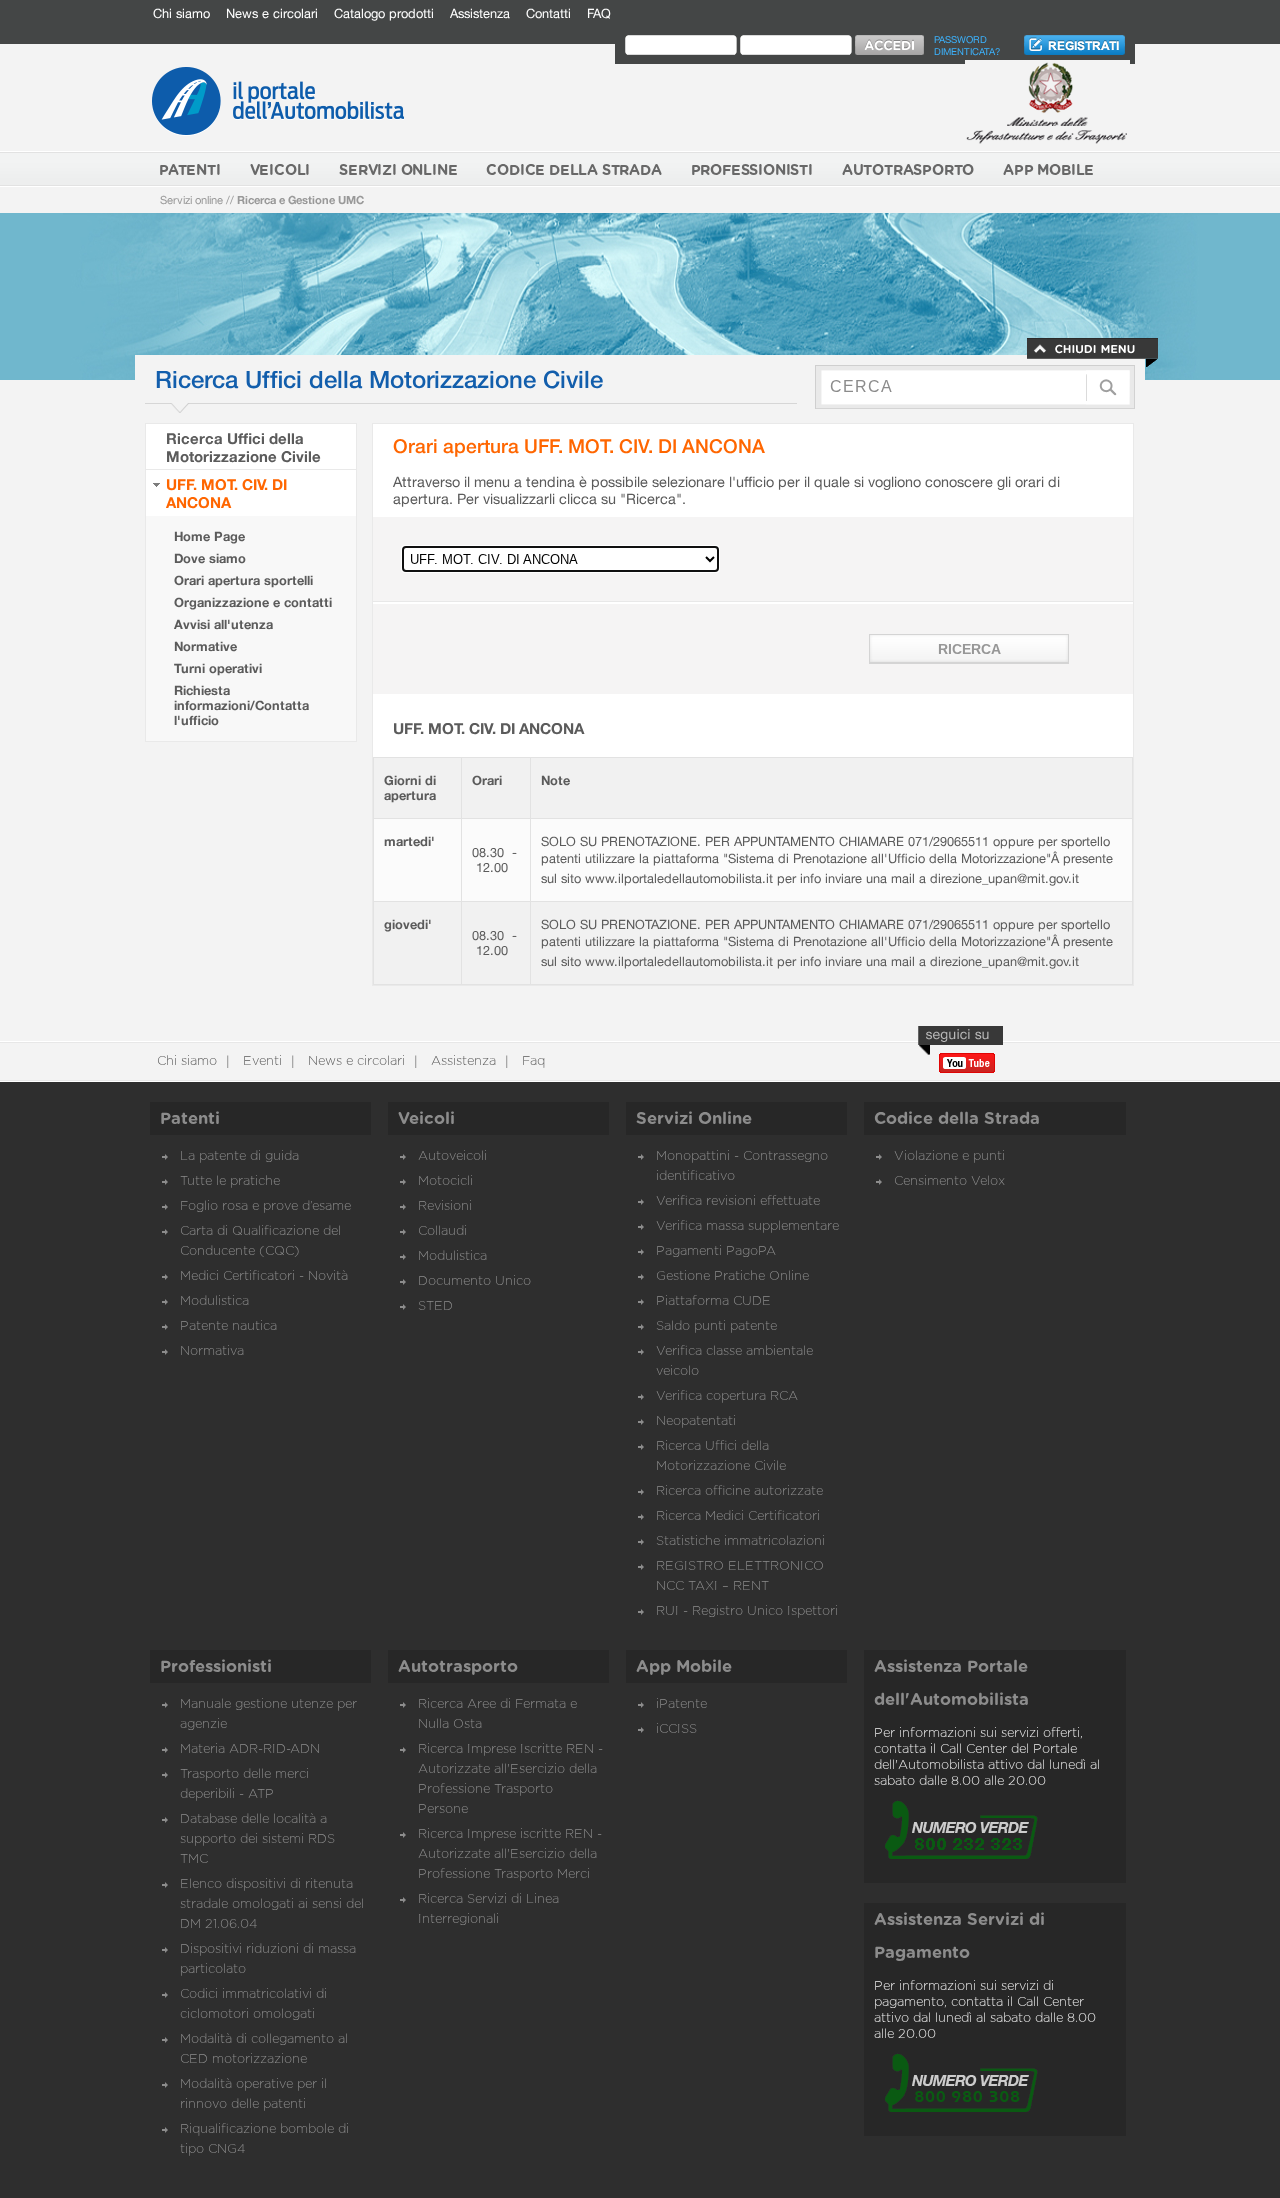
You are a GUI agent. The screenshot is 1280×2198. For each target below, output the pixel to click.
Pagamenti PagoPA (716, 1251)
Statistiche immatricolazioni (740, 1541)
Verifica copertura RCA (727, 1396)
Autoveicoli (452, 1156)
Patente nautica (228, 1326)
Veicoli (426, 1119)
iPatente (681, 1704)
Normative (205, 646)
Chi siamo (181, 13)
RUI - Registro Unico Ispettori (747, 1611)
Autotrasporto (458, 1667)
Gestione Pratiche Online (732, 1276)
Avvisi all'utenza (223, 624)
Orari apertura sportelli (243, 580)
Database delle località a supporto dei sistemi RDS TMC (257, 1839)
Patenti (190, 1119)
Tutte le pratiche (230, 1181)
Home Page (209, 536)
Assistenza (480, 13)
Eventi (260, 1061)
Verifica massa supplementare (747, 1226)
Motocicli (445, 1181)
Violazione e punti (949, 1156)
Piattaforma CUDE (713, 1301)
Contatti (548, 13)
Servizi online (191, 199)
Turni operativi (218, 668)
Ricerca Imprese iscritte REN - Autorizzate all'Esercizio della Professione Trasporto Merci (510, 1854)
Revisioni (445, 1206)
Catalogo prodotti (384, 13)
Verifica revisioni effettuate (738, 1201)
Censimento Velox (949, 1181)
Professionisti (216, 1667)
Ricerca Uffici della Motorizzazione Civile (243, 447)
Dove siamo (210, 558)
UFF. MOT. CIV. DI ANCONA (226, 493)
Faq (531, 1061)
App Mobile (684, 1667)
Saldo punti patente (716, 1326)
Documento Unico (474, 1281)
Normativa (212, 1351)
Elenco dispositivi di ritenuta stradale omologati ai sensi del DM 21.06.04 (272, 1904)
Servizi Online (694, 1119)
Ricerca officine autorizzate (739, 1491)
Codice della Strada (957, 1119)
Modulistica (214, 1301)
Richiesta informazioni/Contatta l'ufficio (241, 705)
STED (435, 1306)
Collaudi (442, 1231)
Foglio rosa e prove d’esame (265, 1206)
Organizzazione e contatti (253, 602)
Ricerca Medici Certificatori (738, 1516)
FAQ (599, 13)
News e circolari (272, 13)
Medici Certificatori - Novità (264, 1276)
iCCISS (676, 1729)
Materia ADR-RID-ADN (250, 1749)
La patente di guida (239, 1156)
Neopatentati (696, 1421)
